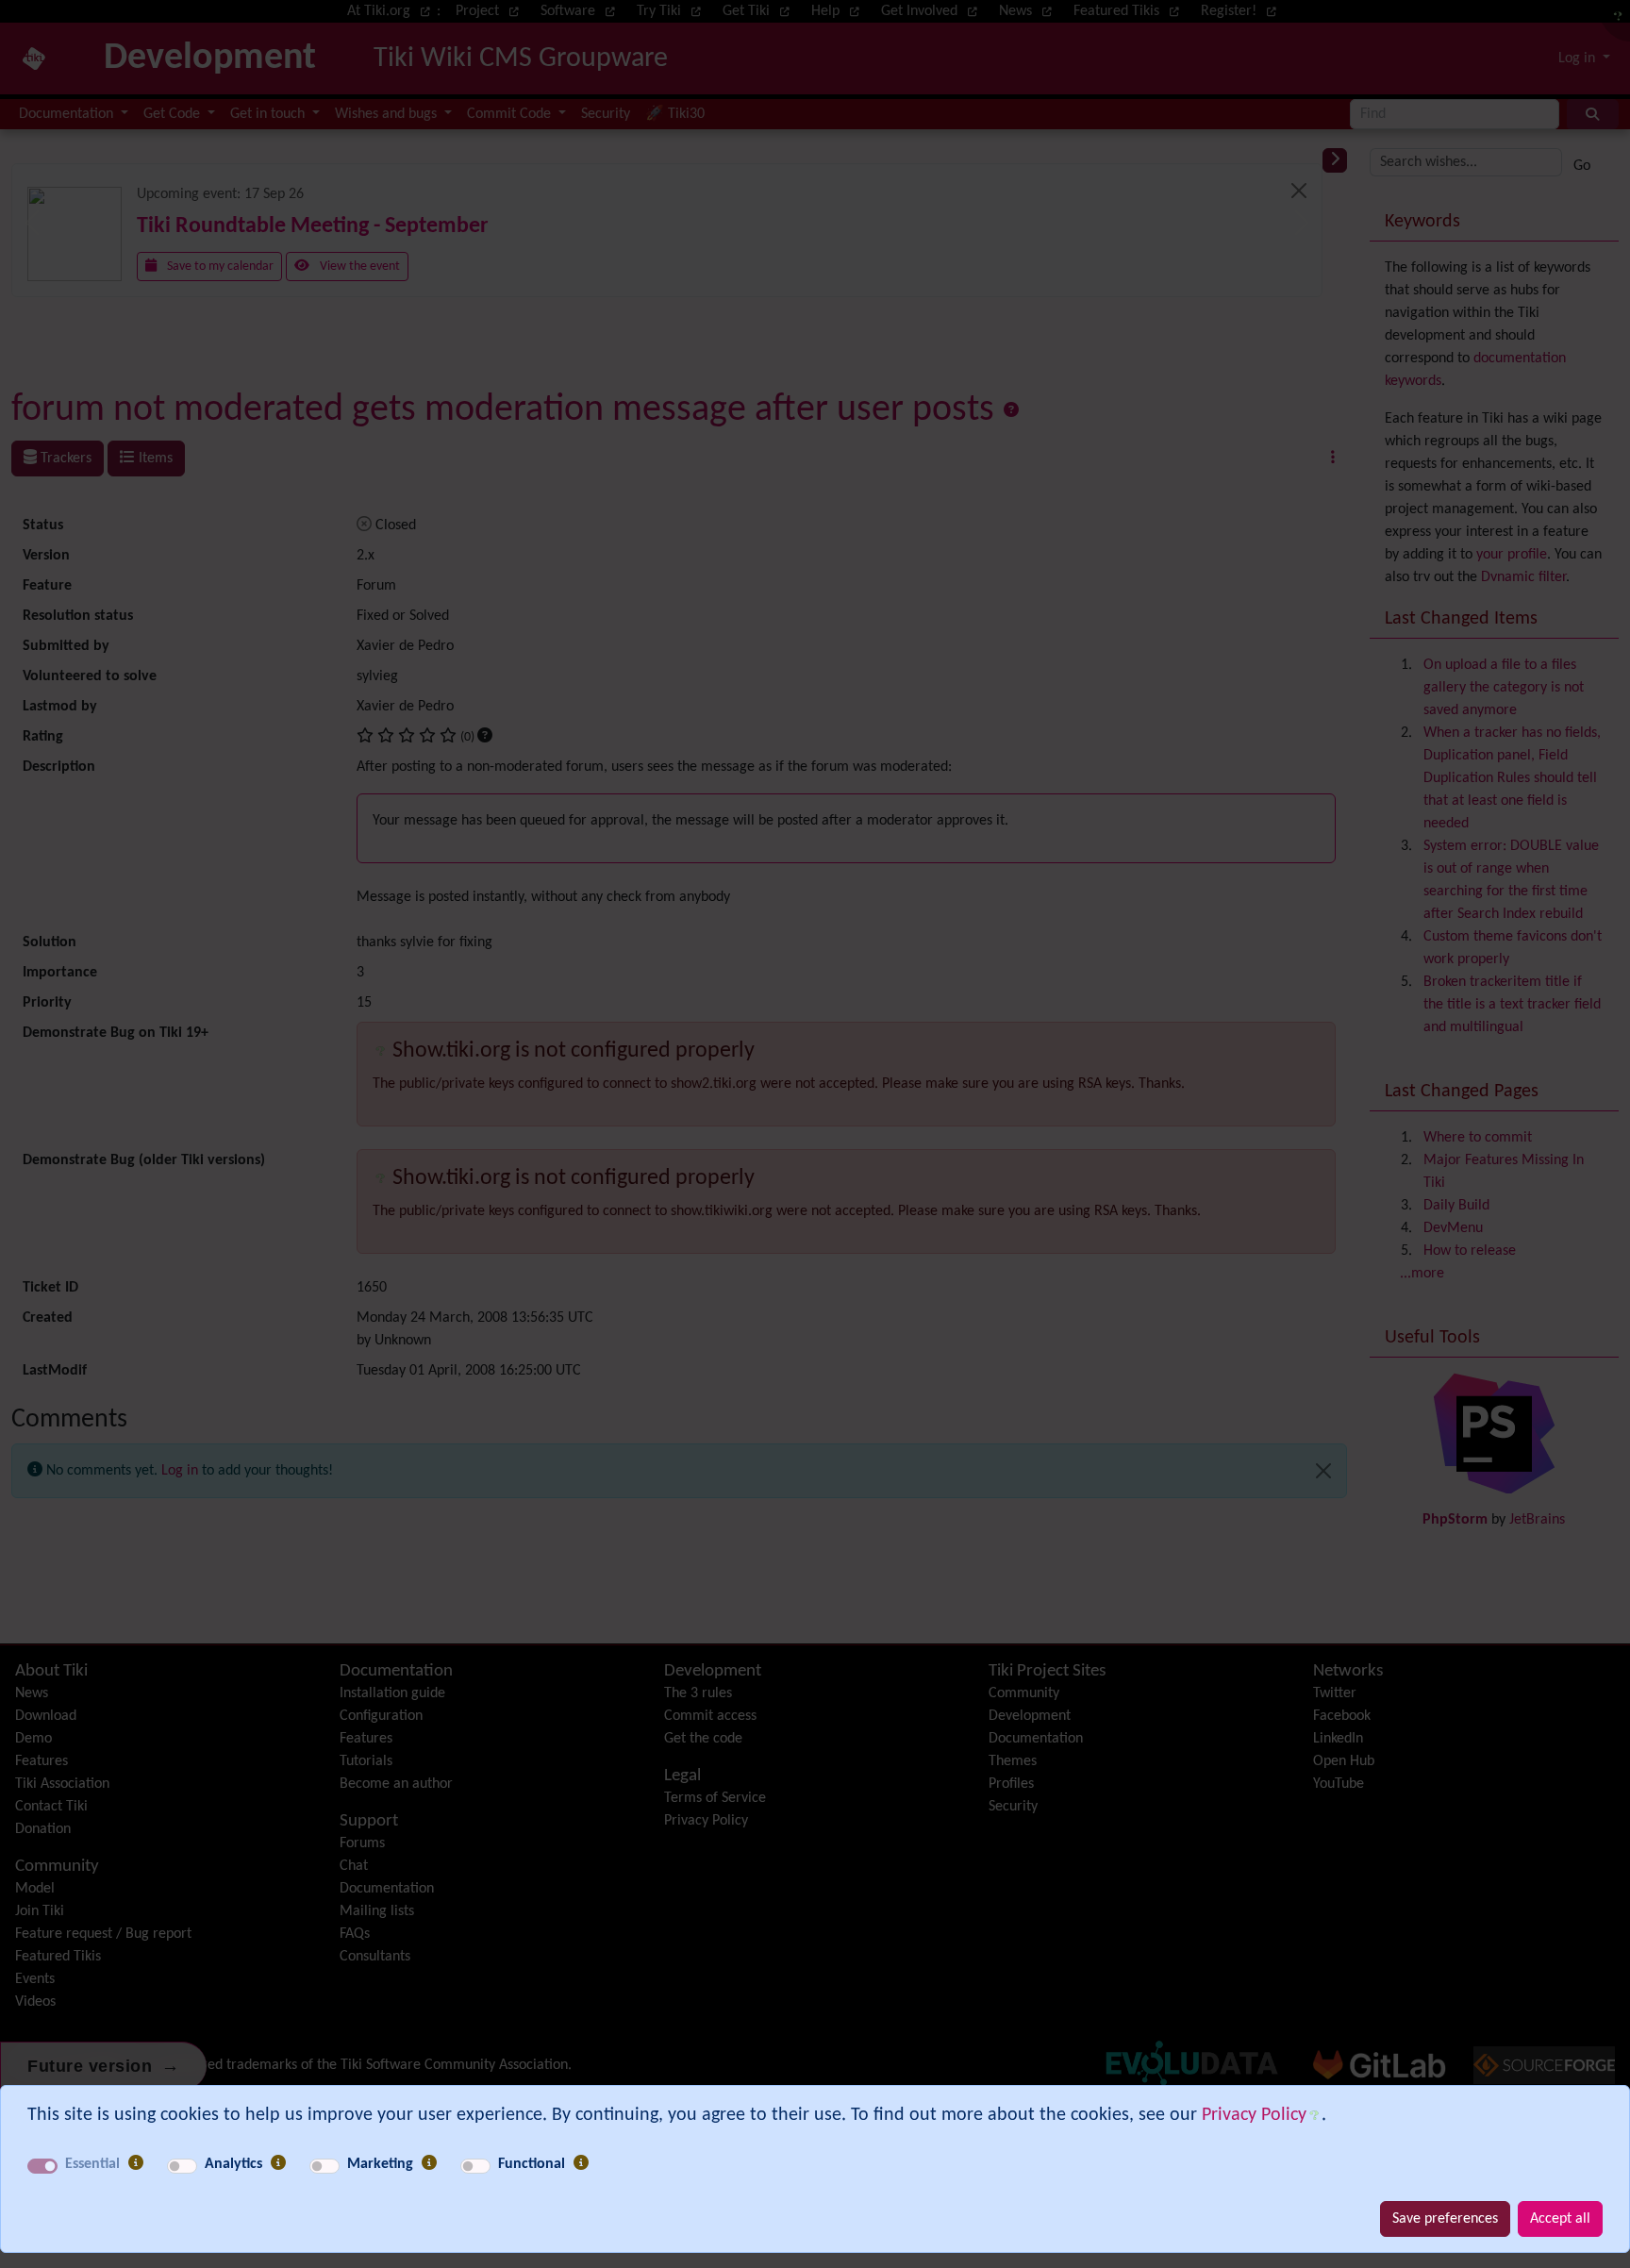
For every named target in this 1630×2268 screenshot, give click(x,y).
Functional (532, 2164)
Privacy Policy (1254, 2115)
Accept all (1560, 2219)
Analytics (233, 2164)
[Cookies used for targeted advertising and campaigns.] (429, 2164)
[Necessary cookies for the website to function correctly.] (136, 2164)
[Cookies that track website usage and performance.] (278, 2164)
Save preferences (1445, 2219)
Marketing (380, 2164)
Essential (92, 2164)
